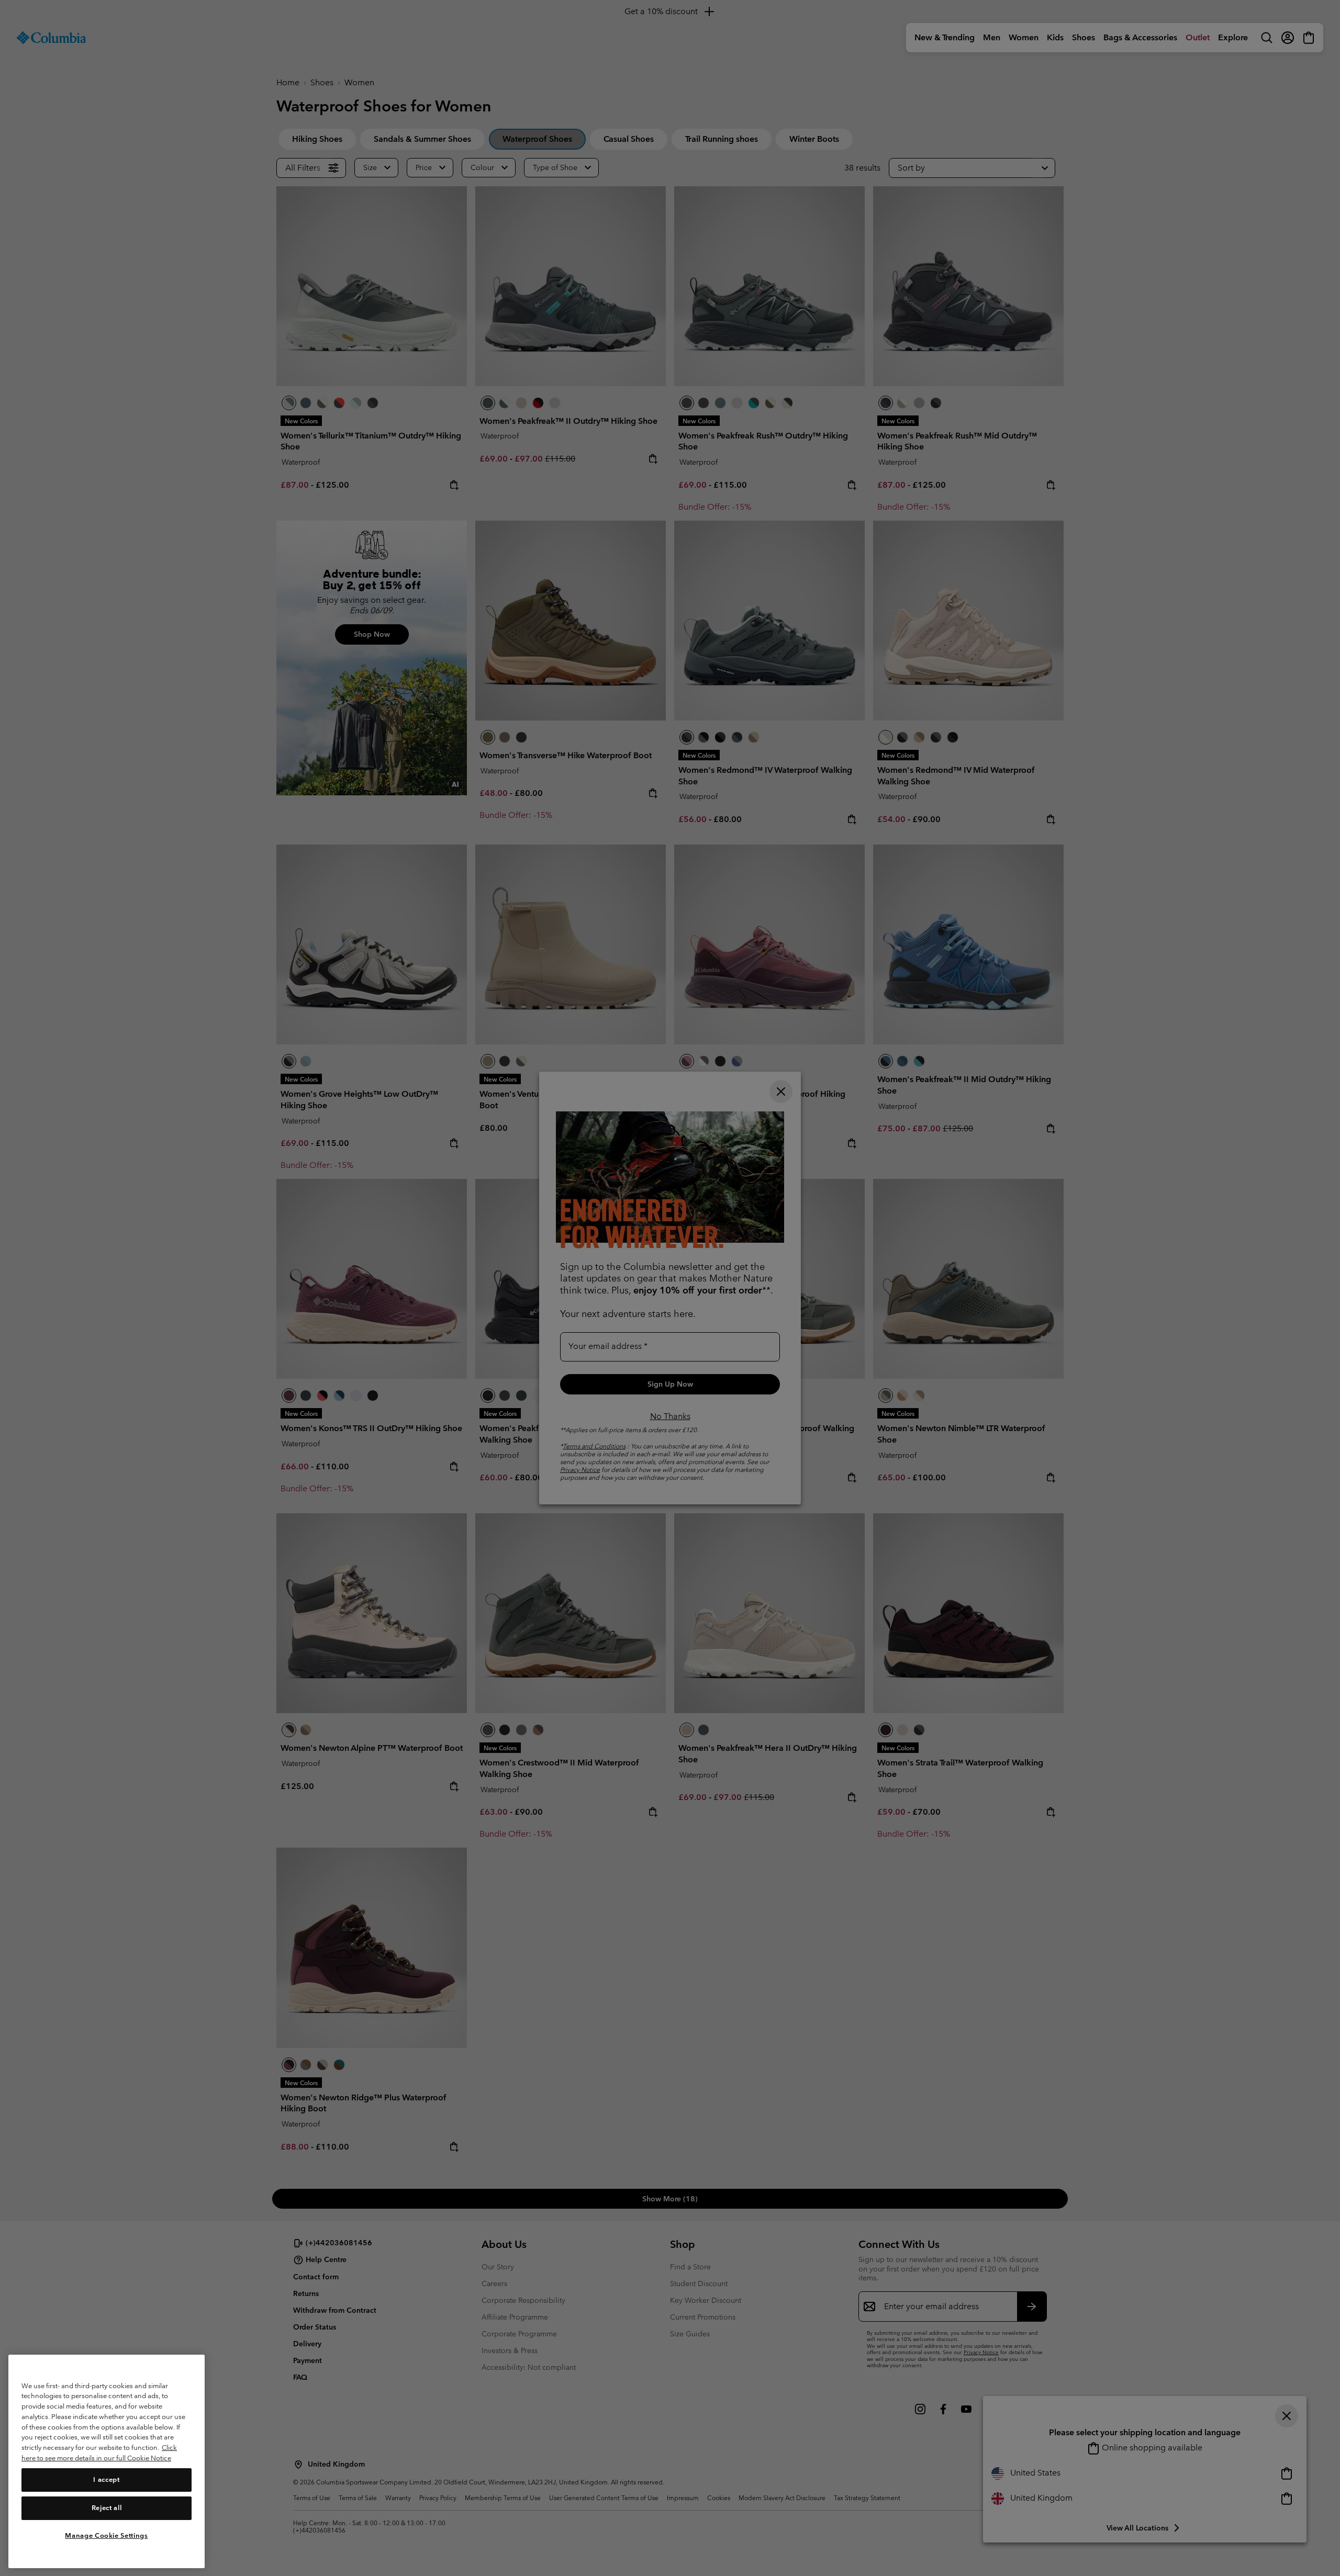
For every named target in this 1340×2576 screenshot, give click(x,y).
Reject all (107, 2508)
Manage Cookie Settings (106, 2535)
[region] (107, 2461)
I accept (106, 2479)
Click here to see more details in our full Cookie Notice (99, 2453)
